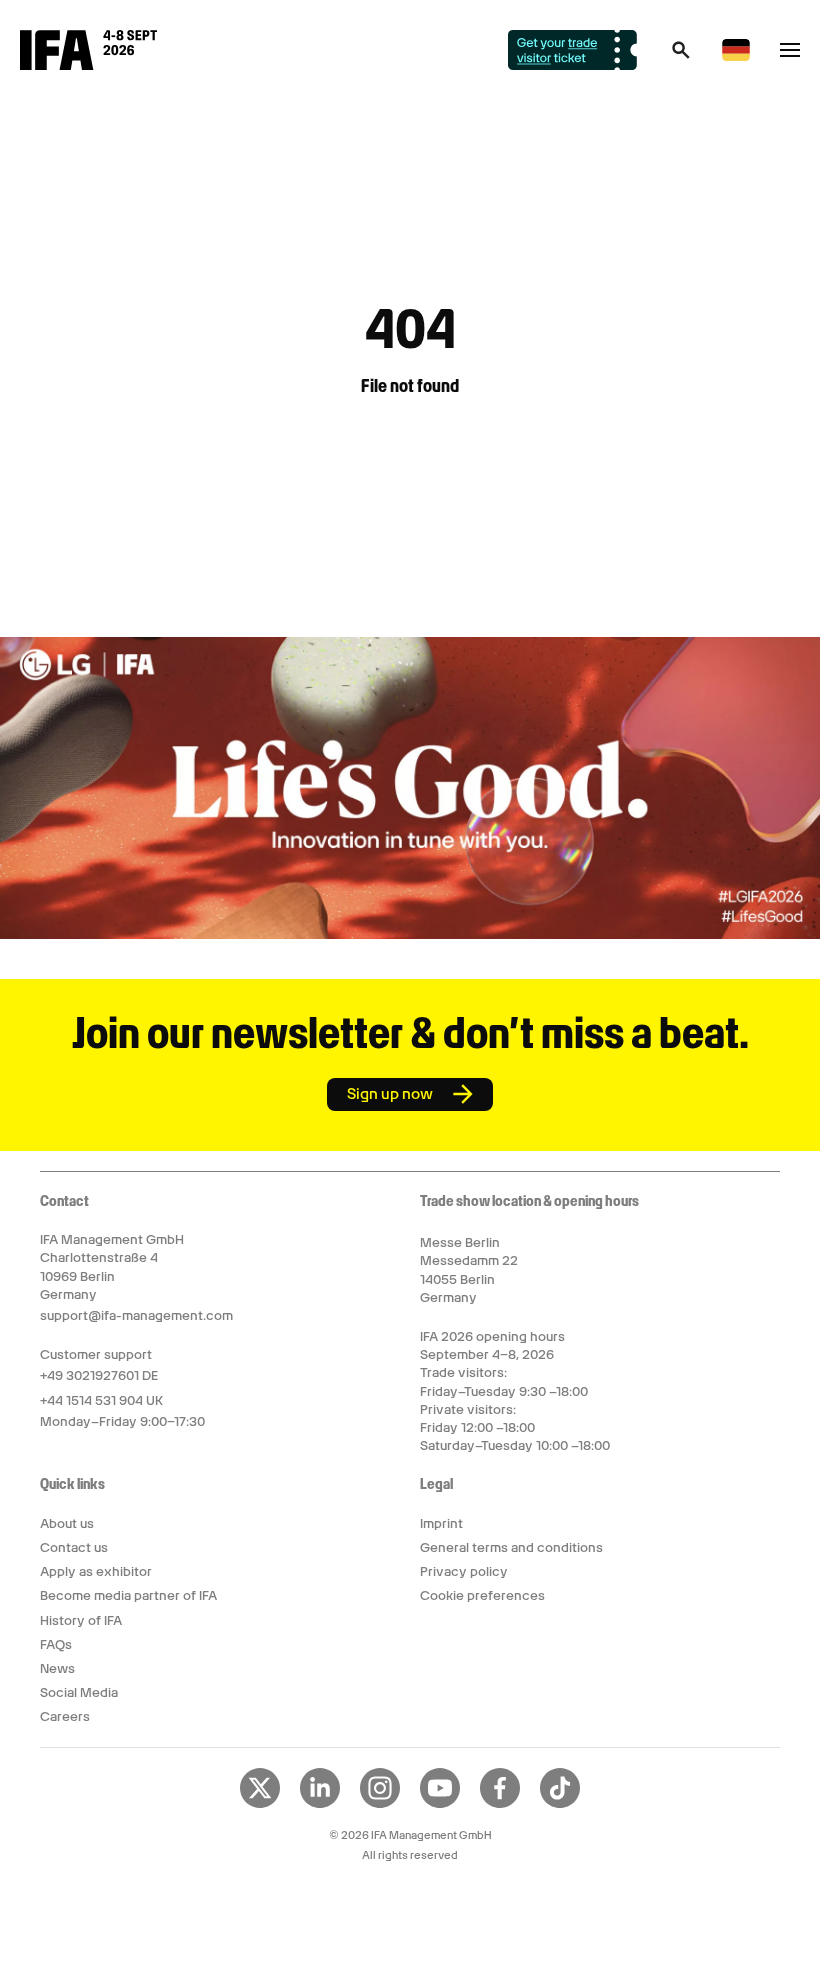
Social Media (79, 1692)
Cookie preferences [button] (482, 1595)
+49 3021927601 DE (99, 1375)
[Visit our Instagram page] (380, 1804)
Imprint (441, 1523)
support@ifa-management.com (136, 1315)
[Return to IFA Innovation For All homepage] (88, 65)
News (57, 1668)
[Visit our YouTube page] (440, 1804)
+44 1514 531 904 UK (101, 1400)
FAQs (56, 1644)
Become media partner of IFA (128, 1595)
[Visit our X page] (260, 1804)
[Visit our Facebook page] (500, 1804)
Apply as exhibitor (96, 1571)
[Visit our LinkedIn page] (320, 1804)
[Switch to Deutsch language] (736, 57)
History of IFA (81, 1620)
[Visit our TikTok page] (560, 1804)
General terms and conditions (511, 1547)
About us (67, 1523)
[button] (681, 56)
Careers (65, 1716)
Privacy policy (464, 1571)
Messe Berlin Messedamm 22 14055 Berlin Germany (469, 1270)
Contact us (74, 1547)
